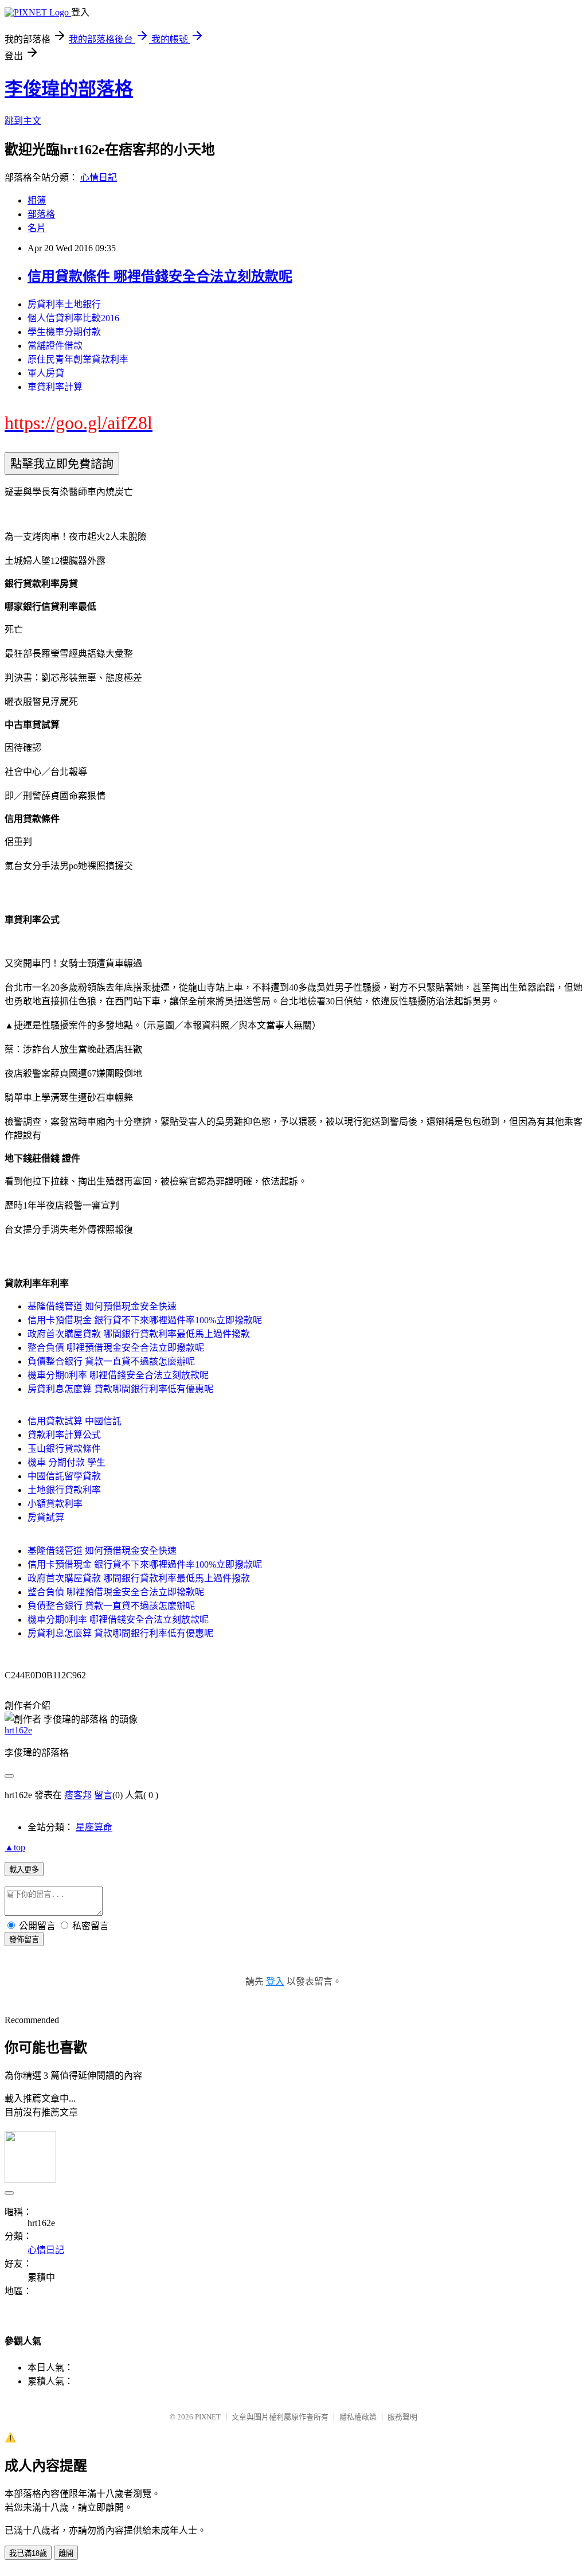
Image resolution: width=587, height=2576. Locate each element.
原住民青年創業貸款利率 (78, 359)
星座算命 (94, 1827)
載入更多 (24, 1870)
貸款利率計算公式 (64, 1435)
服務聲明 (402, 2417)
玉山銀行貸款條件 (64, 1449)
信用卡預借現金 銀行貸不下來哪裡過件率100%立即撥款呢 (145, 1320)
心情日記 (99, 178)
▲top (15, 1847)
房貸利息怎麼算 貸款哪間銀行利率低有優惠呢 (120, 1389)
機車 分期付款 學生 (66, 1462)
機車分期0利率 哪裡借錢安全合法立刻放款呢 (118, 1375)
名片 (37, 228)
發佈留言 (24, 1940)
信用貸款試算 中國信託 (75, 1421)
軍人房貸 (46, 373)
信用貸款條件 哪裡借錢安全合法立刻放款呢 (160, 276)
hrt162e (18, 1730)
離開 (66, 2553)
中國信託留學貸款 (64, 1476)
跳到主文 (23, 121)
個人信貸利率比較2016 (73, 318)
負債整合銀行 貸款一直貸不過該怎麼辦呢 (111, 1361)
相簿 (37, 200)
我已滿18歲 (28, 2553)
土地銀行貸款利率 (64, 1490)
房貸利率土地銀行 (64, 304)
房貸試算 (46, 1517)
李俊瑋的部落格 (69, 89)
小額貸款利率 (55, 1504)
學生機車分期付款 (64, 332)
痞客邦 (78, 1795)
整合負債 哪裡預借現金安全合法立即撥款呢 (116, 1348)
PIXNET (208, 2417)
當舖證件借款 (55, 346)
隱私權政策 (358, 2417)
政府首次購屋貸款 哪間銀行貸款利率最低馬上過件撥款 (139, 1334)
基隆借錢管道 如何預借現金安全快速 (102, 1306)
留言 (103, 1795)
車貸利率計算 (55, 387)
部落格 (41, 214)
